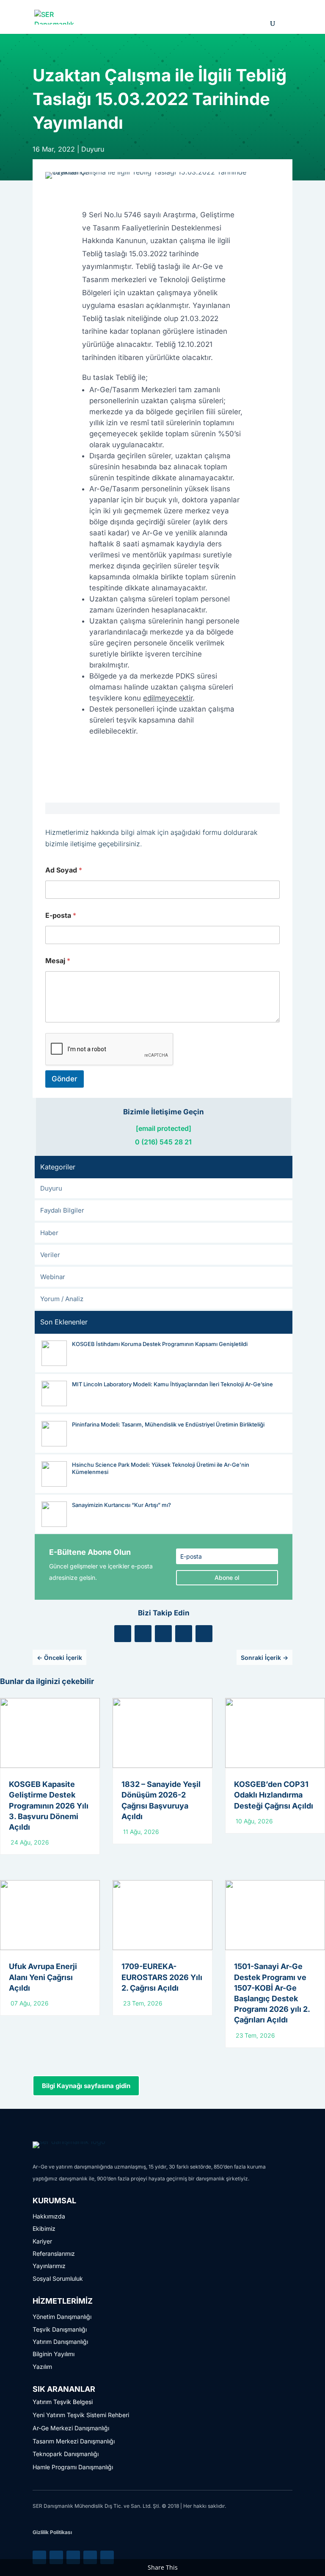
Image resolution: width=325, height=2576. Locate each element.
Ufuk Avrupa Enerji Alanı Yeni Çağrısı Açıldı (43, 1977)
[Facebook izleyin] (163, 1634)
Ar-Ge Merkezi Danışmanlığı (71, 2428)
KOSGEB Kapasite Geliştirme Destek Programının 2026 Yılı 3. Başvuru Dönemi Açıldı (49, 1806)
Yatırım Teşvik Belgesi (63, 2402)
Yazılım (42, 2367)
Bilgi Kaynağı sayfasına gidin (86, 2086)
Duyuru (93, 149)
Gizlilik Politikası (52, 2532)
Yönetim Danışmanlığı (62, 2317)
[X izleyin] (143, 1634)
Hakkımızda (49, 2216)
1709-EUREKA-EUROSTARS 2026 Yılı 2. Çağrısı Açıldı (162, 1977)
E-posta (61, 915)
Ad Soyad (64, 870)
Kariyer (42, 2241)
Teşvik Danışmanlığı (60, 2329)
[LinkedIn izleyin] (123, 1634)
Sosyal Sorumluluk (58, 2278)
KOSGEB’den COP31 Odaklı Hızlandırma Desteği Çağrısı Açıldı (274, 1795)
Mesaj (58, 961)
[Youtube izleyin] (204, 1634)
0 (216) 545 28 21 (163, 1142)
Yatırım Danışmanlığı (60, 2342)
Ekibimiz (44, 2228)
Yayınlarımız (49, 2266)
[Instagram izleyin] (184, 1634)
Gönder (65, 1079)
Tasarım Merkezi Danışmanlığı (74, 2441)
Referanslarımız (54, 2253)
